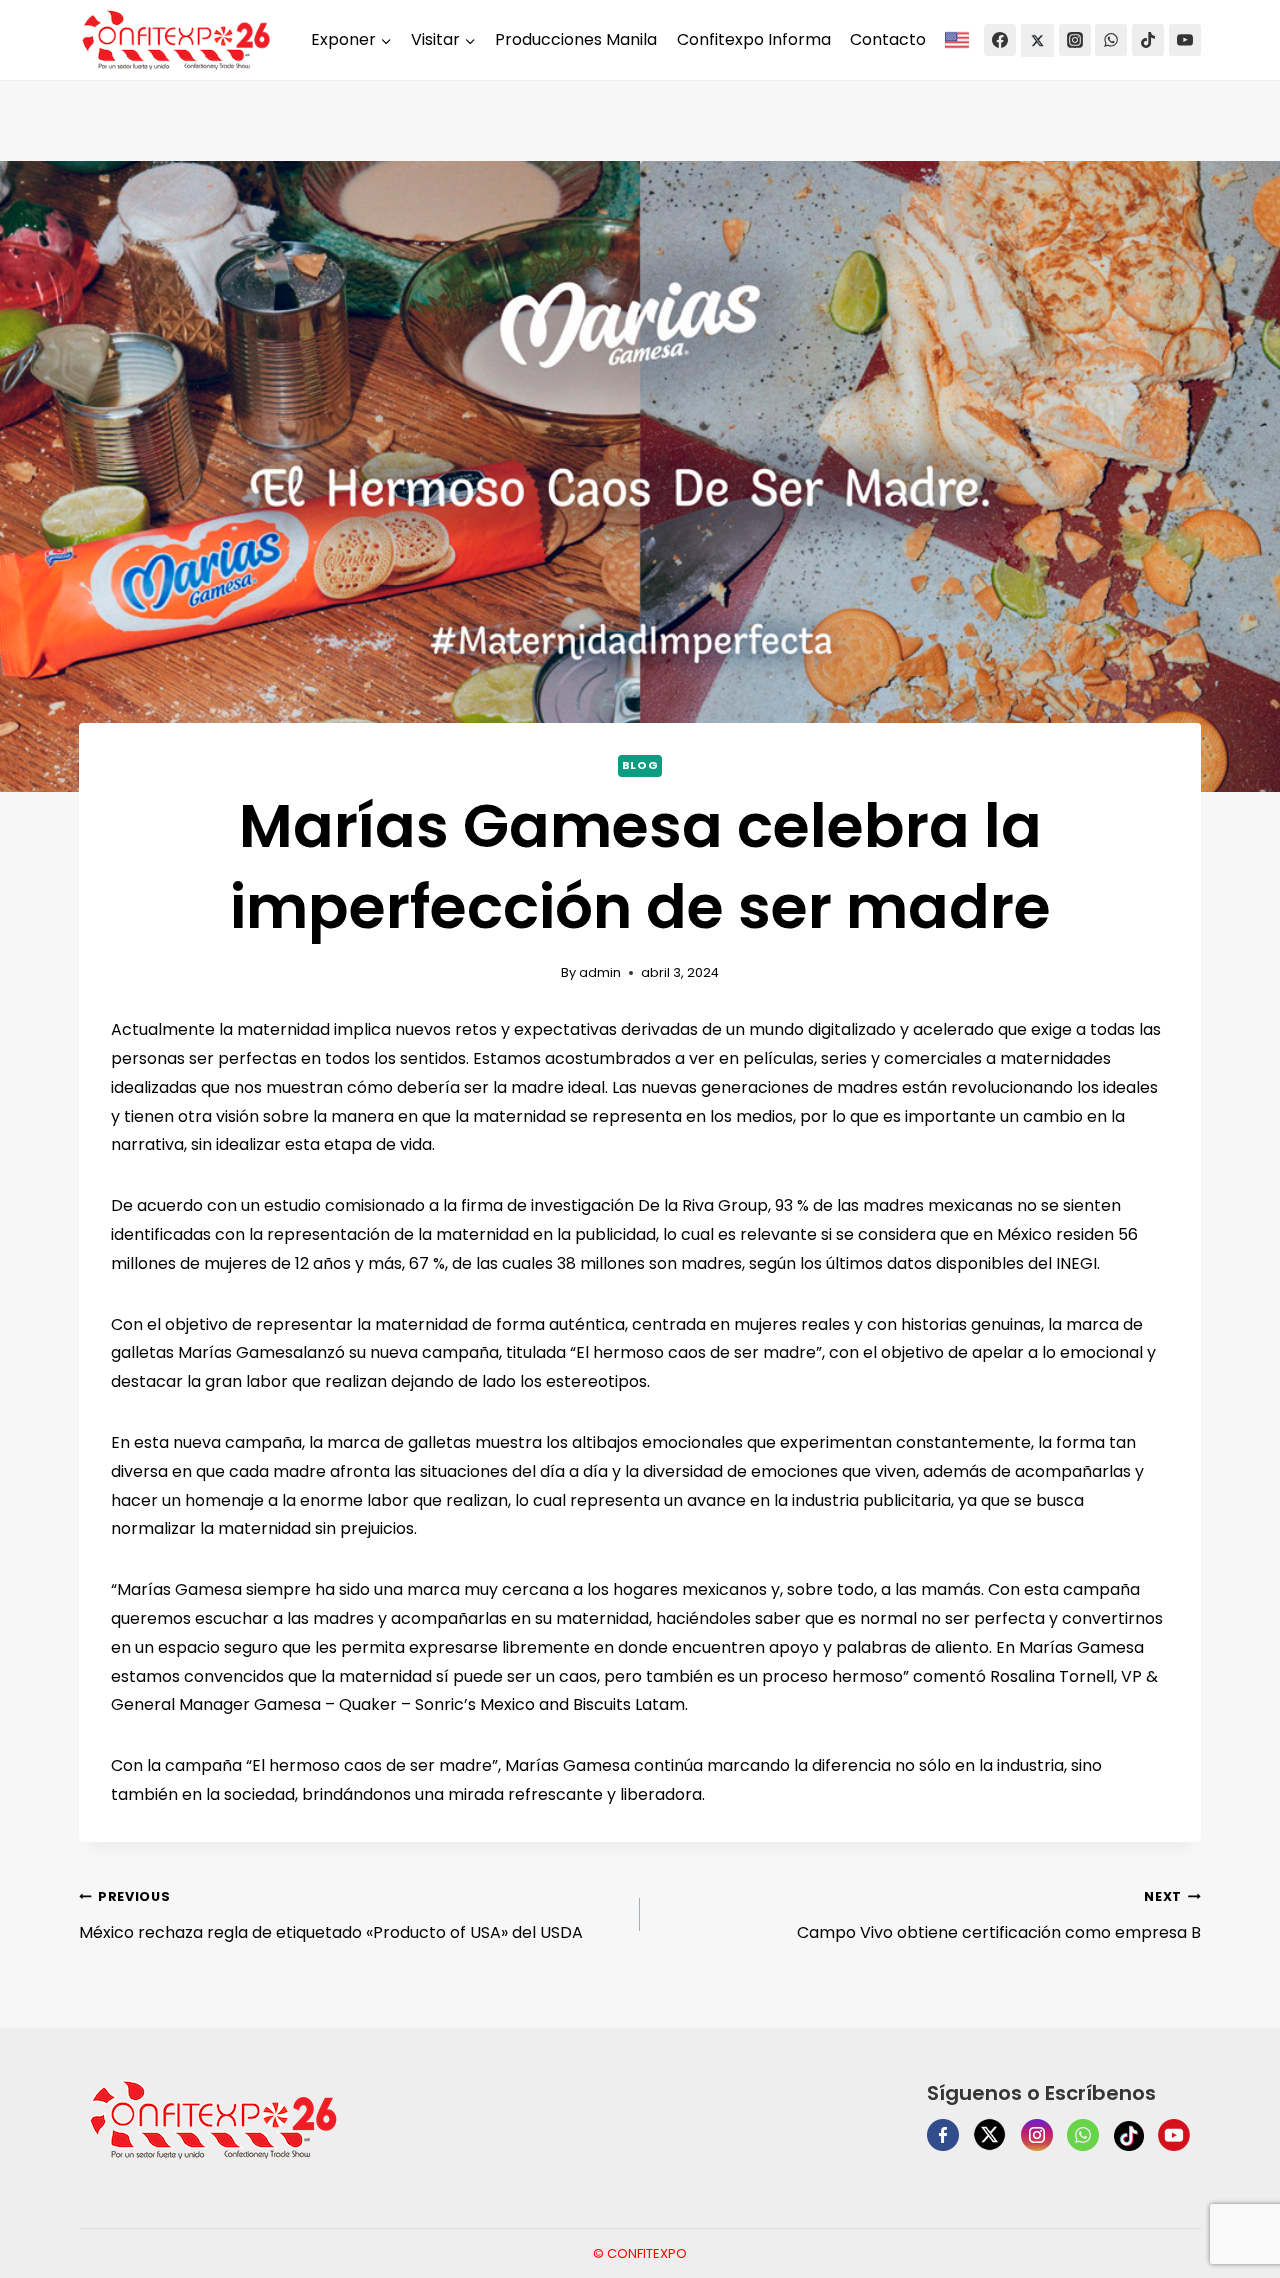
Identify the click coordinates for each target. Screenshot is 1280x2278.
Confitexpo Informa (754, 39)
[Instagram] (1075, 40)
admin (600, 972)
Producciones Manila (576, 39)
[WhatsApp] (1111, 40)
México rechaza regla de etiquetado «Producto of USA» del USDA (331, 1916)
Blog (640, 765)
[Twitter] (1037, 40)
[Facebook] (1000, 40)
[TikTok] (1148, 40)
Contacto (888, 39)
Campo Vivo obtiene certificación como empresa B (999, 1916)
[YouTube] (1185, 40)
